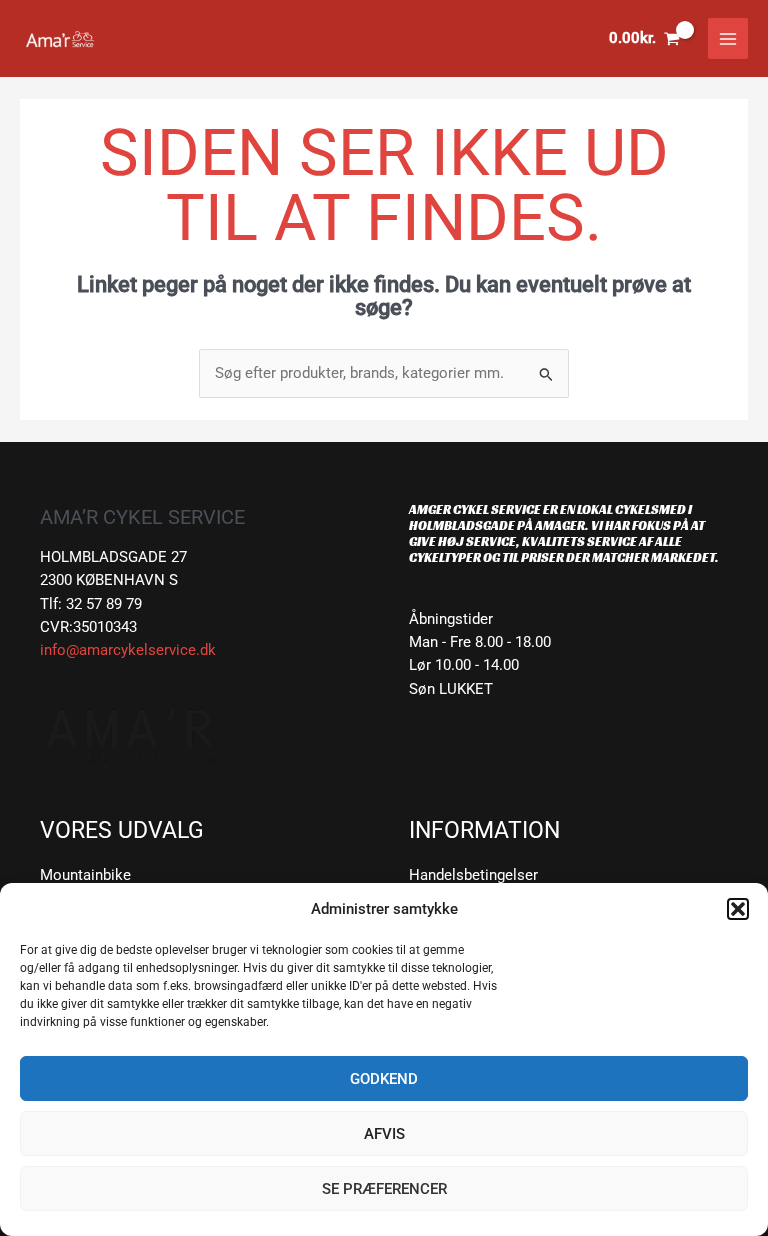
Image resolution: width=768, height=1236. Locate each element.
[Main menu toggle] (728, 38)
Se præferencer (384, 1189)
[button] (738, 909)
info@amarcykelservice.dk (128, 650)
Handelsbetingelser (473, 875)
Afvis (384, 1134)
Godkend (384, 1079)
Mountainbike (85, 875)
